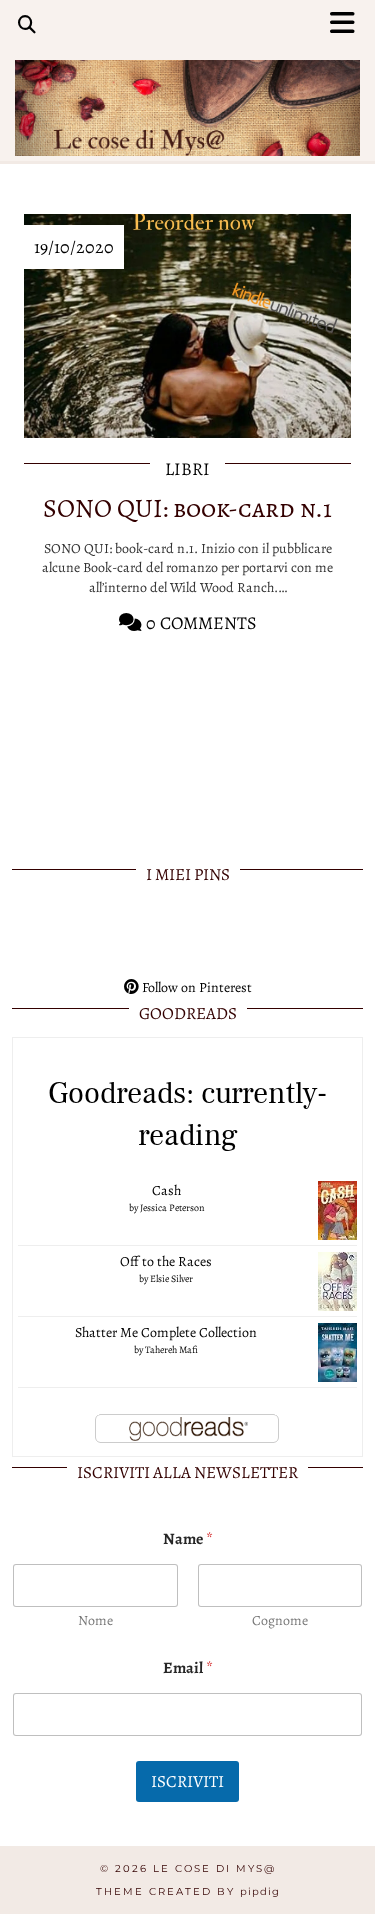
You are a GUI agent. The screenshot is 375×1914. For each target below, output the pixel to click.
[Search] (27, 25)
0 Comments (199, 623)
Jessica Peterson (172, 1207)
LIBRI (187, 469)
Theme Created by (188, 1891)
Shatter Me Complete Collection (166, 1332)
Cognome (280, 1620)
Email (188, 1668)
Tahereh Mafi (171, 1349)
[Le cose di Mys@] (187, 93)
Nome (95, 1620)
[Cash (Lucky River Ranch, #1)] (337, 1209)
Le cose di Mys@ (214, 1868)
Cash (166, 1190)
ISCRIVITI (187, 1781)
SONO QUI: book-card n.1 (187, 508)
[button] (348, 25)
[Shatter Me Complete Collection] (337, 1351)
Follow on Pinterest (195, 987)
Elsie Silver (171, 1278)
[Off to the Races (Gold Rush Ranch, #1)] (337, 1280)
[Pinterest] (47, 933)
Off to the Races (166, 1261)
